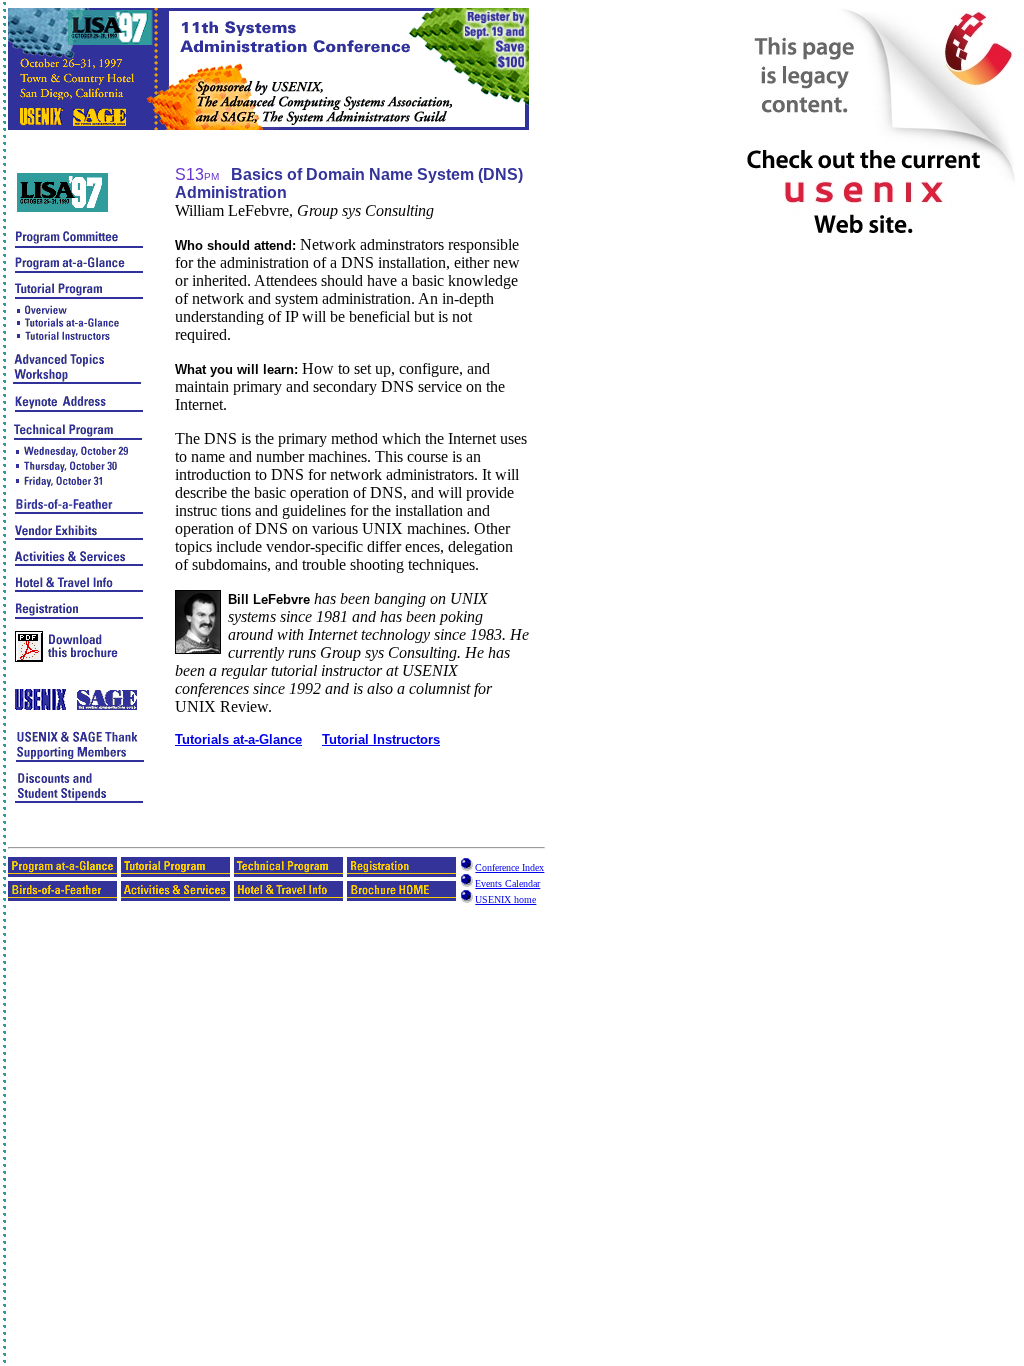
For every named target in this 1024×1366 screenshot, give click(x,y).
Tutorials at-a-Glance (238, 739)
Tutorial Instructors (381, 739)
